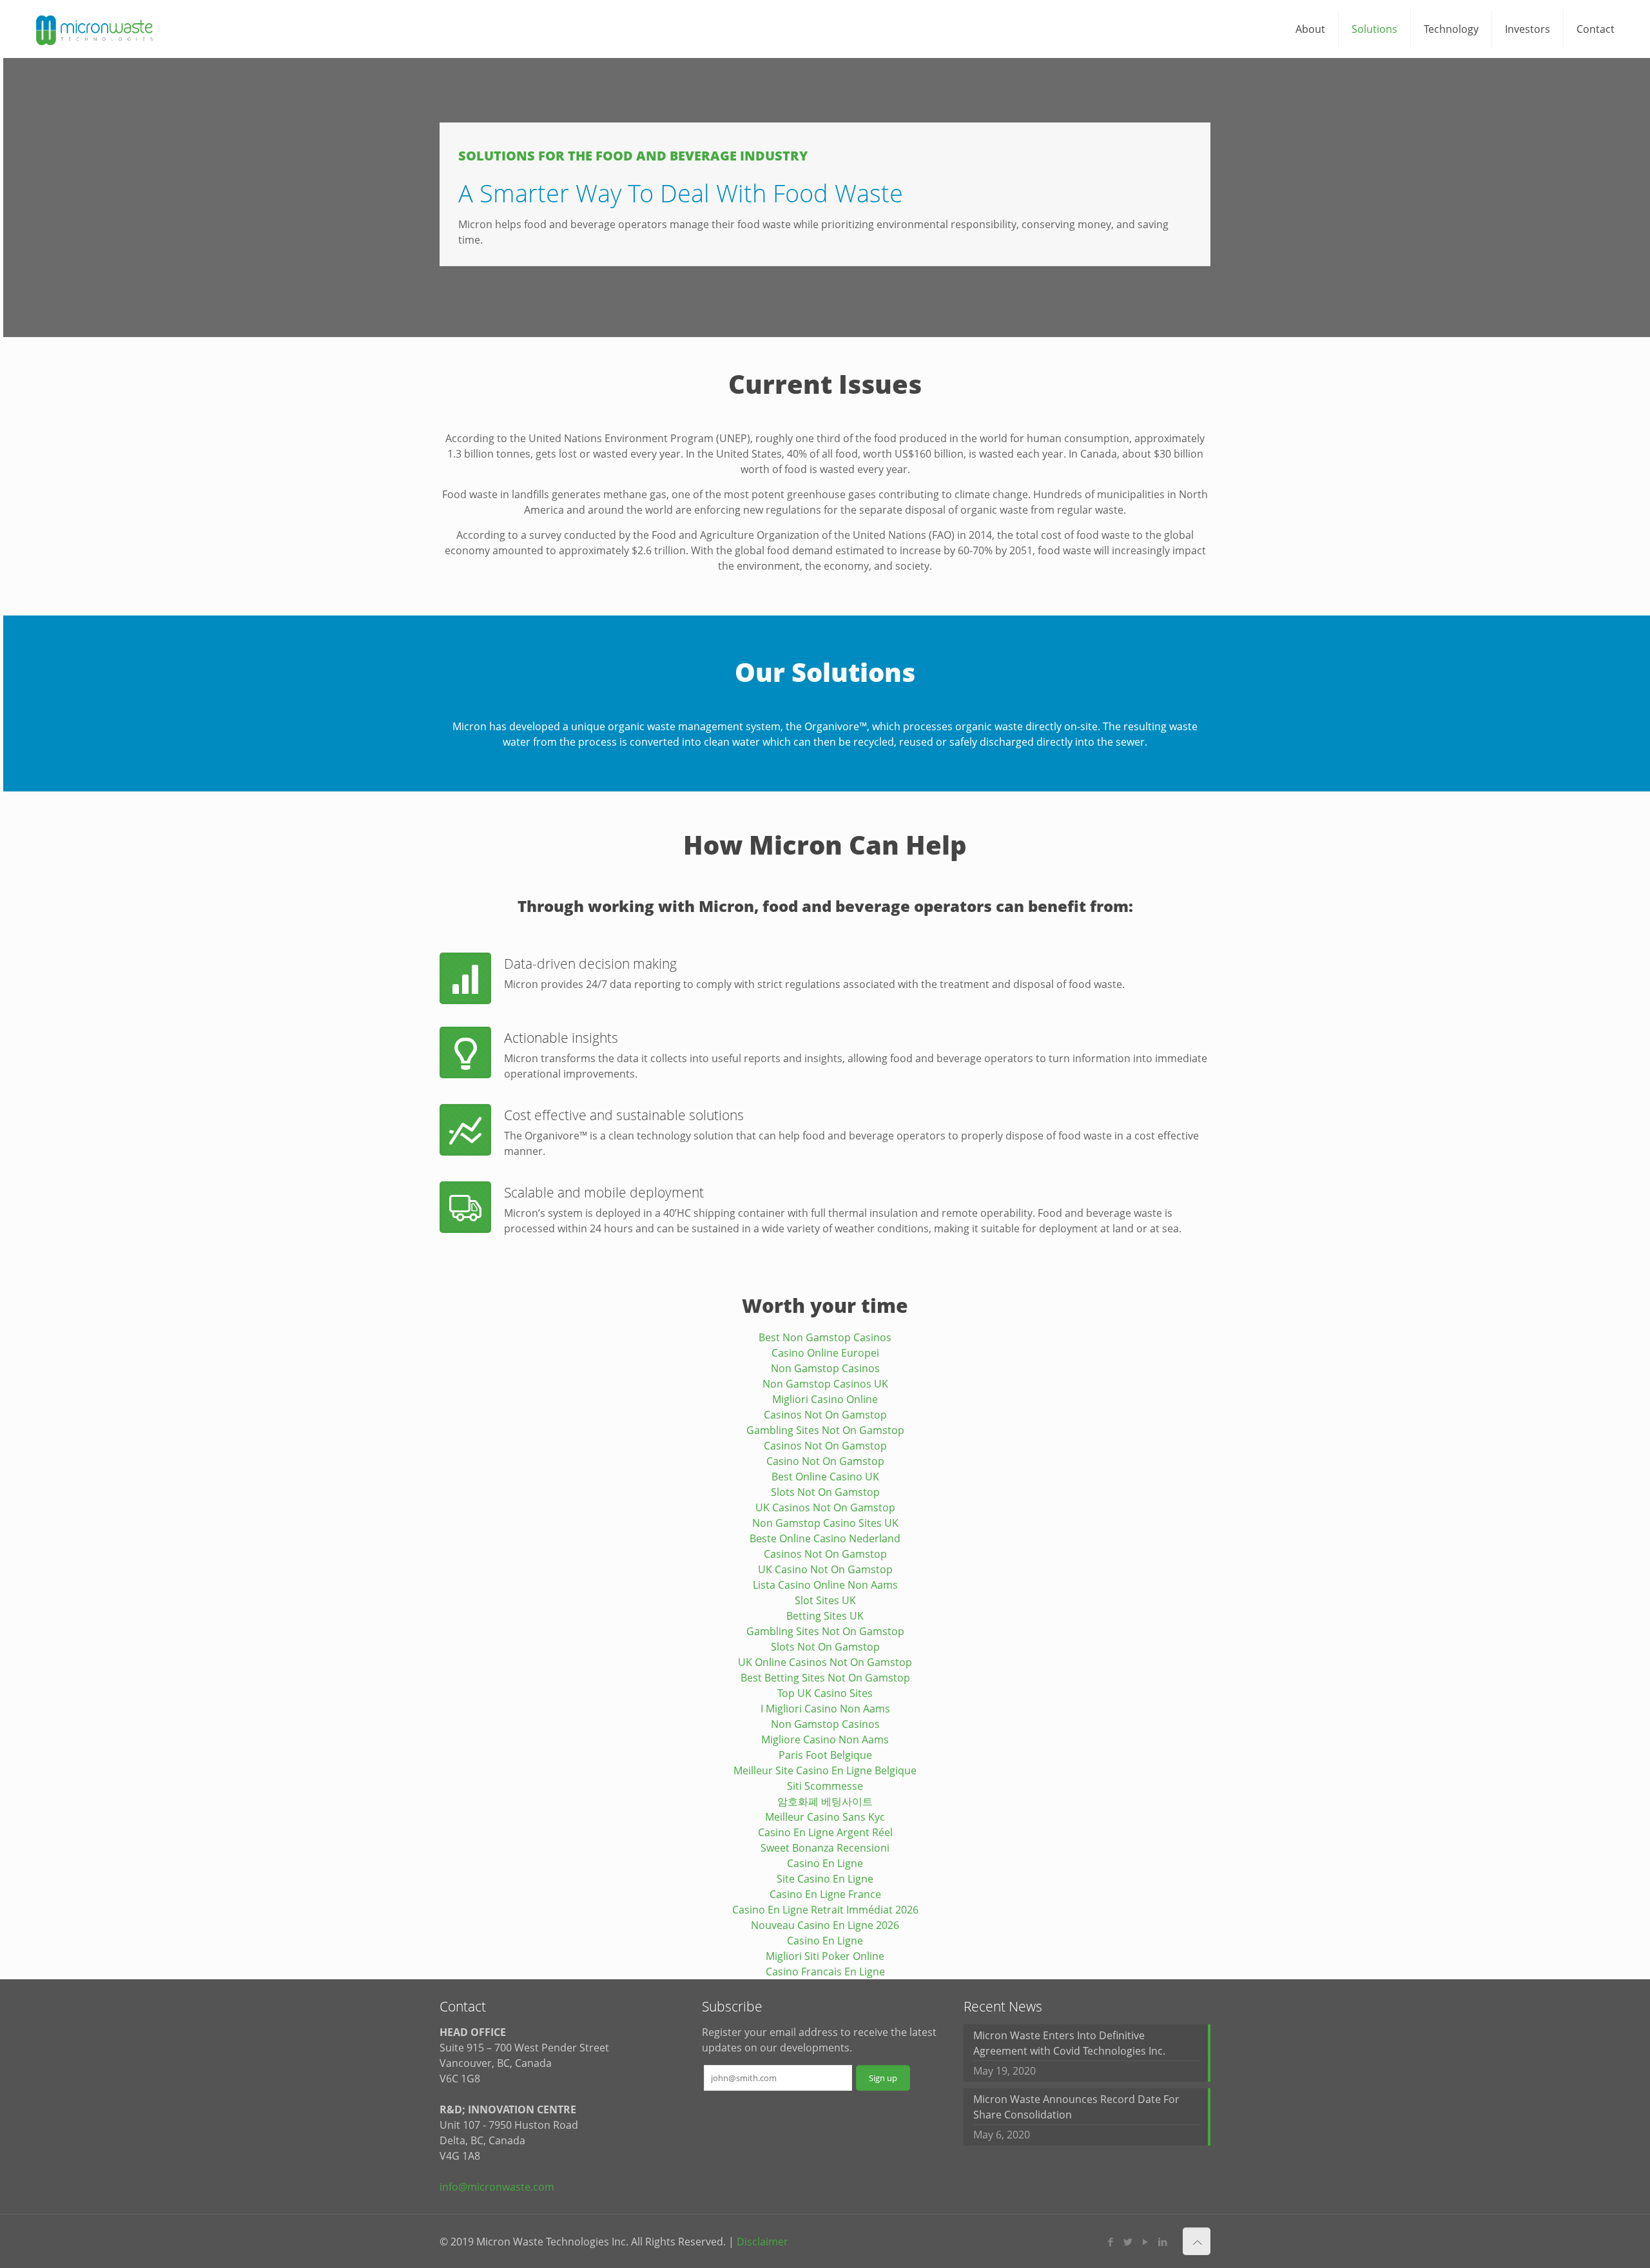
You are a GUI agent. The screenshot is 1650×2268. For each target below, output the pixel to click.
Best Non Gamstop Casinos (825, 1337)
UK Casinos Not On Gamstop (825, 1507)
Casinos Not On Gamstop (825, 1415)
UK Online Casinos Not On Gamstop (825, 1662)
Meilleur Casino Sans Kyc (825, 1817)
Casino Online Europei (825, 1353)
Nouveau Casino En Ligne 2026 (825, 1925)
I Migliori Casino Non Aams (825, 1709)
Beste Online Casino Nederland (825, 1538)
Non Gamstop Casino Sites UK (825, 1523)
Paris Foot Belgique (825, 1755)
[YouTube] (1146, 2242)
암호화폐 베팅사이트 (825, 1801)
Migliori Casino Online (825, 1399)
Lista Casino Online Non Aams (825, 1585)
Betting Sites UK (825, 1616)
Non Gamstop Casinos (825, 1368)
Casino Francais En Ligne (825, 1972)
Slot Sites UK (825, 1600)
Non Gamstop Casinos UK (825, 1384)
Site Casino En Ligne (825, 1879)
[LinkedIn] (1163, 2242)
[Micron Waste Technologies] (95, 29)
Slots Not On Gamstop (825, 1492)
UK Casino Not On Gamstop (825, 1569)
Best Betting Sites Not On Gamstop (825, 1678)
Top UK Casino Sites (825, 1693)
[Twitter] (1128, 2242)
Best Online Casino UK (825, 1477)
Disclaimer (762, 2242)
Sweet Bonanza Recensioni (825, 1848)
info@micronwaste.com (497, 2187)
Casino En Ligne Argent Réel (825, 1832)
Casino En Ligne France (825, 1894)
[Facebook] (1111, 2242)
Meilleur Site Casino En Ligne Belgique (825, 1770)
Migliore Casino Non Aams (825, 1740)
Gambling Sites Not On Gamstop (825, 1430)
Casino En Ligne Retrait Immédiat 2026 (825, 1910)
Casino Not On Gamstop (825, 1461)
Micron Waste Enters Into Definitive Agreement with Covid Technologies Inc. (1069, 2043)
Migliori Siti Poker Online (825, 1956)
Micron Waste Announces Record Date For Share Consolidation (1076, 2107)
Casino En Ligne (825, 1863)
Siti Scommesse (825, 1786)
